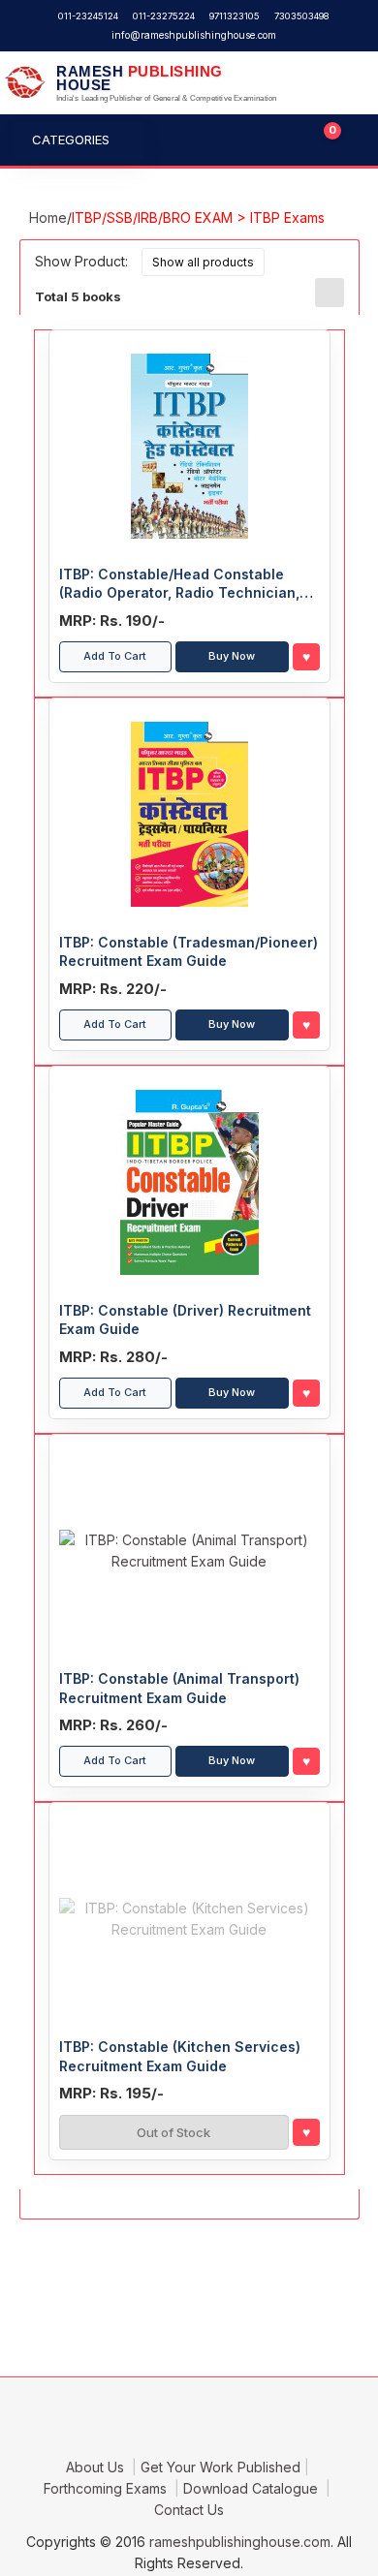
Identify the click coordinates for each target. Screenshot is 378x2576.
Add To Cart (115, 656)
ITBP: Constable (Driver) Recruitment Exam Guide (185, 1320)
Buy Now (232, 656)
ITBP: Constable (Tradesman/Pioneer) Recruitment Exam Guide (189, 952)
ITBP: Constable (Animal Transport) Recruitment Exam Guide (179, 1688)
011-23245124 (88, 16)
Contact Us (189, 2510)
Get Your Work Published (220, 2467)
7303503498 (301, 16)
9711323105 (235, 16)
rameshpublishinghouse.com (240, 2542)
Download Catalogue (252, 2488)
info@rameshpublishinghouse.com (194, 35)
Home (48, 217)
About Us (97, 2467)
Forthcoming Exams (107, 2488)
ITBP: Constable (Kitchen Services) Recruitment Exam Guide (180, 2056)
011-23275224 (164, 16)
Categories (71, 140)
